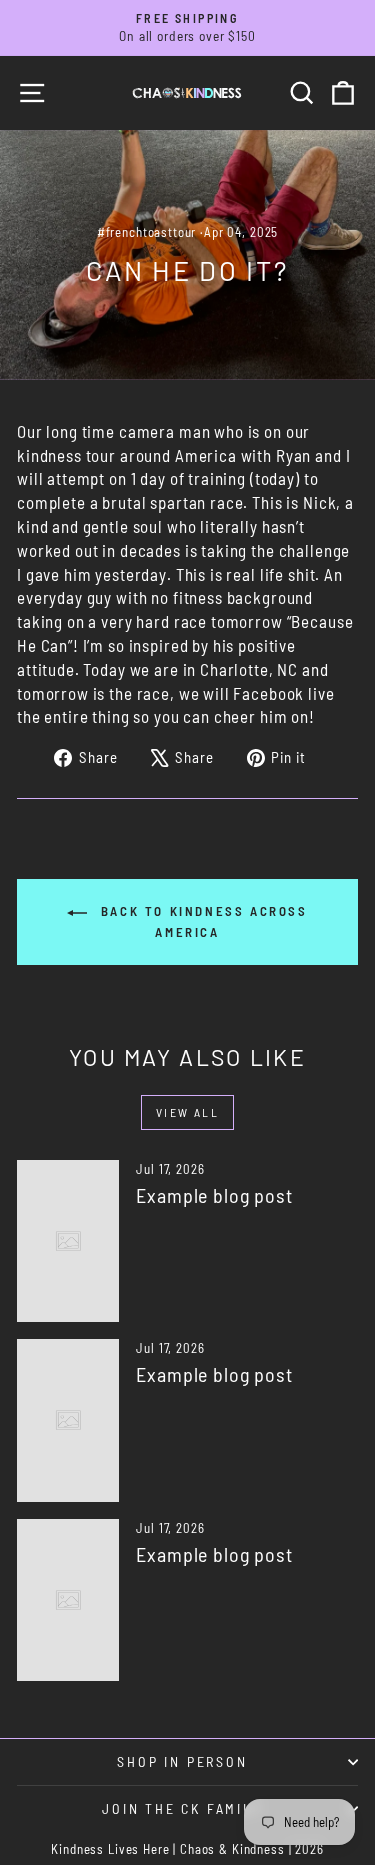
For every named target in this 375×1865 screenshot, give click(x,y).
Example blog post (214, 1195)
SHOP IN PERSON (182, 1761)
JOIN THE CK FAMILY (182, 1808)
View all (187, 1112)
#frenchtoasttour (147, 232)
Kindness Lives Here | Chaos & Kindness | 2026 (187, 1849)
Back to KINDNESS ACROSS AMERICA (201, 921)
